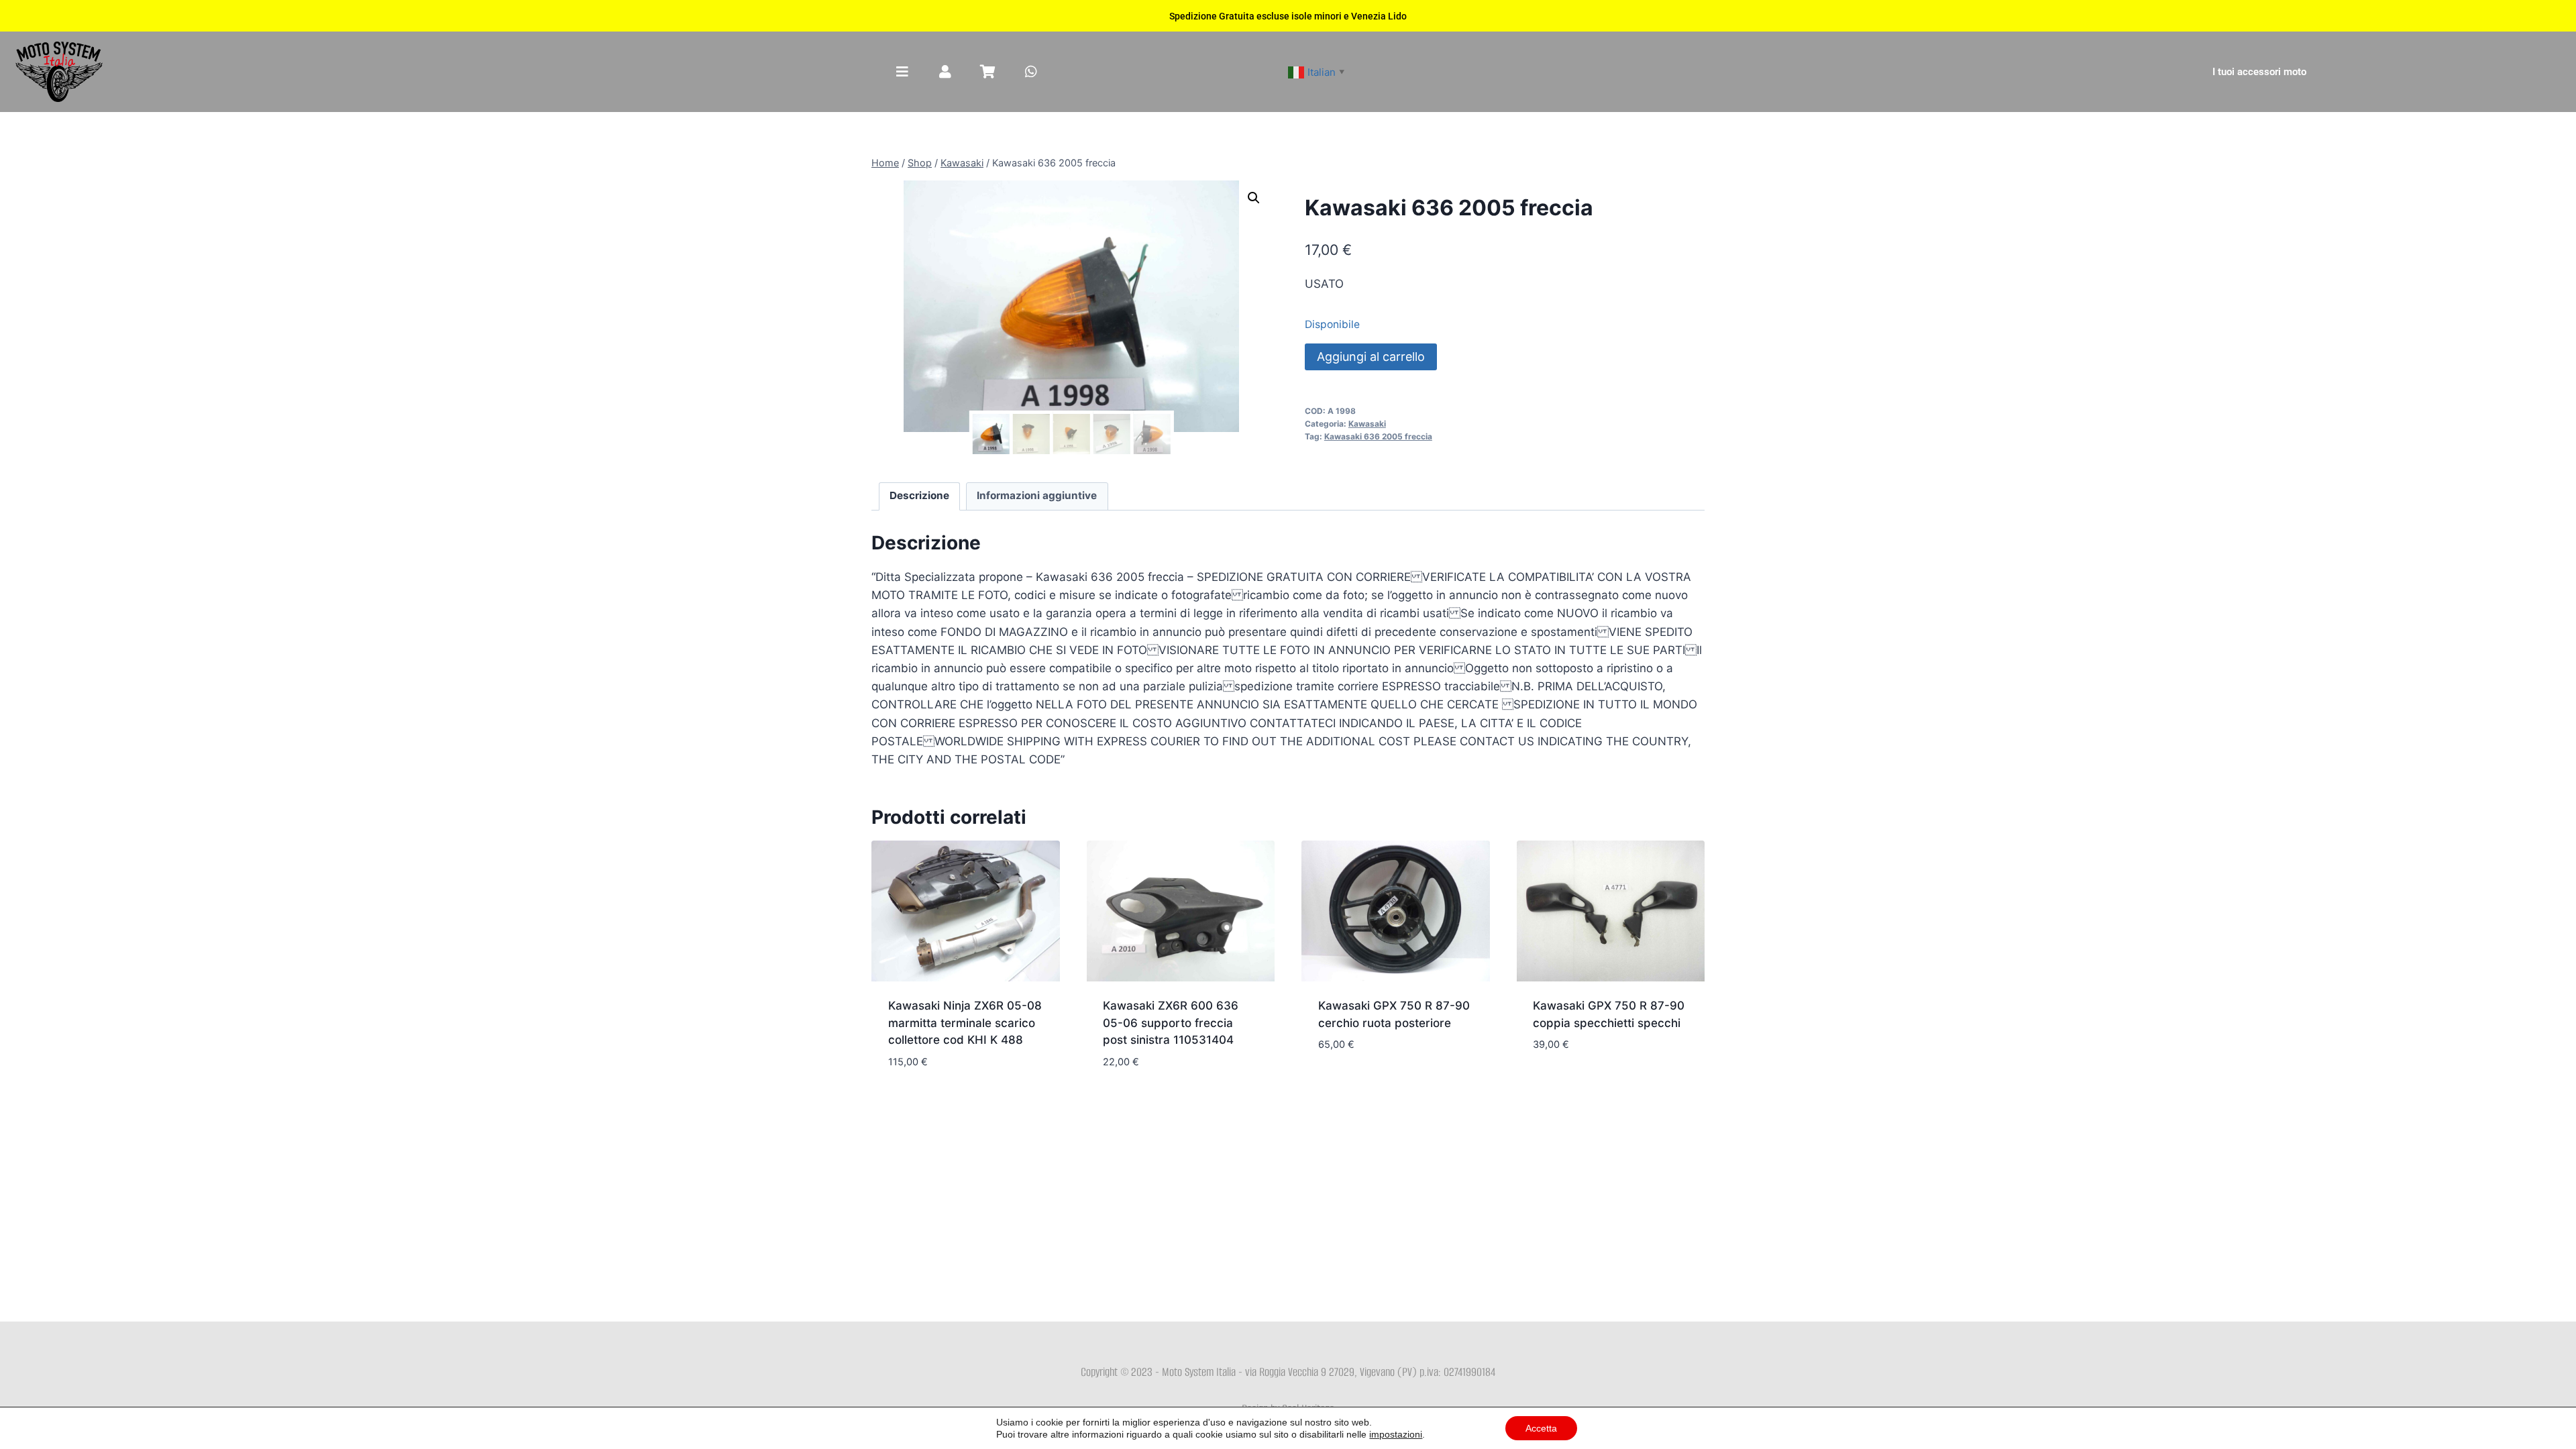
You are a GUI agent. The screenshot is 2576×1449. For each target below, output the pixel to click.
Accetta (1541, 1428)
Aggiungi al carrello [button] (1378, 1085)
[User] (945, 72)
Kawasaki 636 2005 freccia (1378, 436)
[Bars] (902, 72)
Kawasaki (1367, 424)
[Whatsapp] (1031, 72)
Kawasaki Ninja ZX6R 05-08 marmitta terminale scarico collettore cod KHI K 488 (965, 1023)
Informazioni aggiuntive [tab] (1037, 495)
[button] (1254, 198)
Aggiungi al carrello (1371, 357)
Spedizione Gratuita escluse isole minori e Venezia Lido (1288, 16)
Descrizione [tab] (919, 495)
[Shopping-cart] (988, 72)
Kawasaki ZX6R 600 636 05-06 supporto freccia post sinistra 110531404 (1171, 1023)
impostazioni (1396, 1434)
